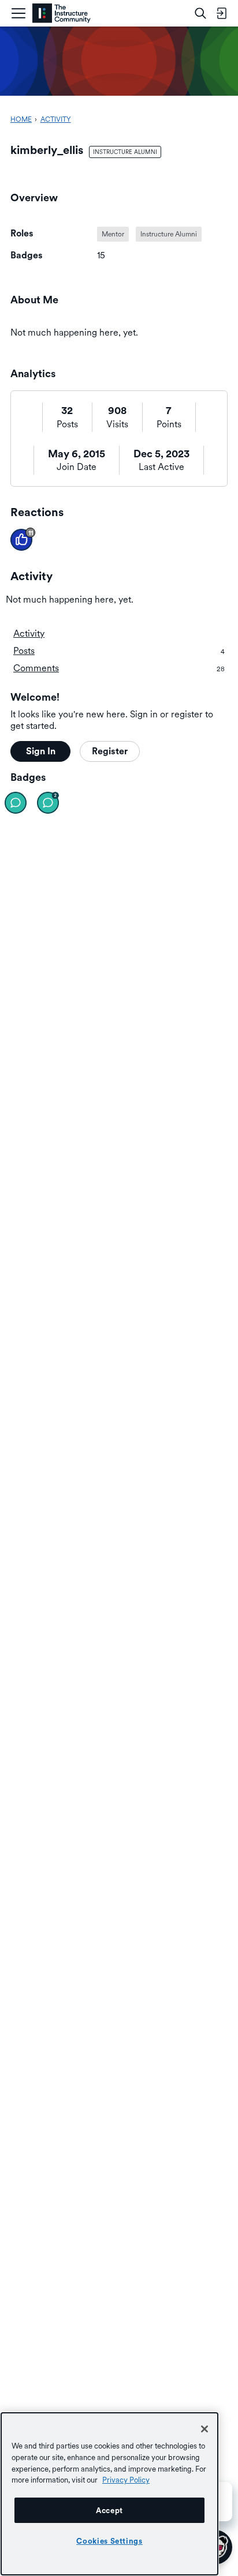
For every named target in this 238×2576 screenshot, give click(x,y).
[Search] (200, 13)
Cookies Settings (109, 2541)
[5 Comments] (48, 803)
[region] (109, 2494)
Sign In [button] (41, 751)
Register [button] (110, 751)
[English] (62, 14)
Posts (67, 424)
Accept (109, 2510)
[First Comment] (16, 803)
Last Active (161, 467)
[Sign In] (221, 13)
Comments (119, 668)
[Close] (204, 2429)
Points (169, 424)
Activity (29, 633)
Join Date (77, 467)
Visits (117, 424)
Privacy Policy (126, 2480)
